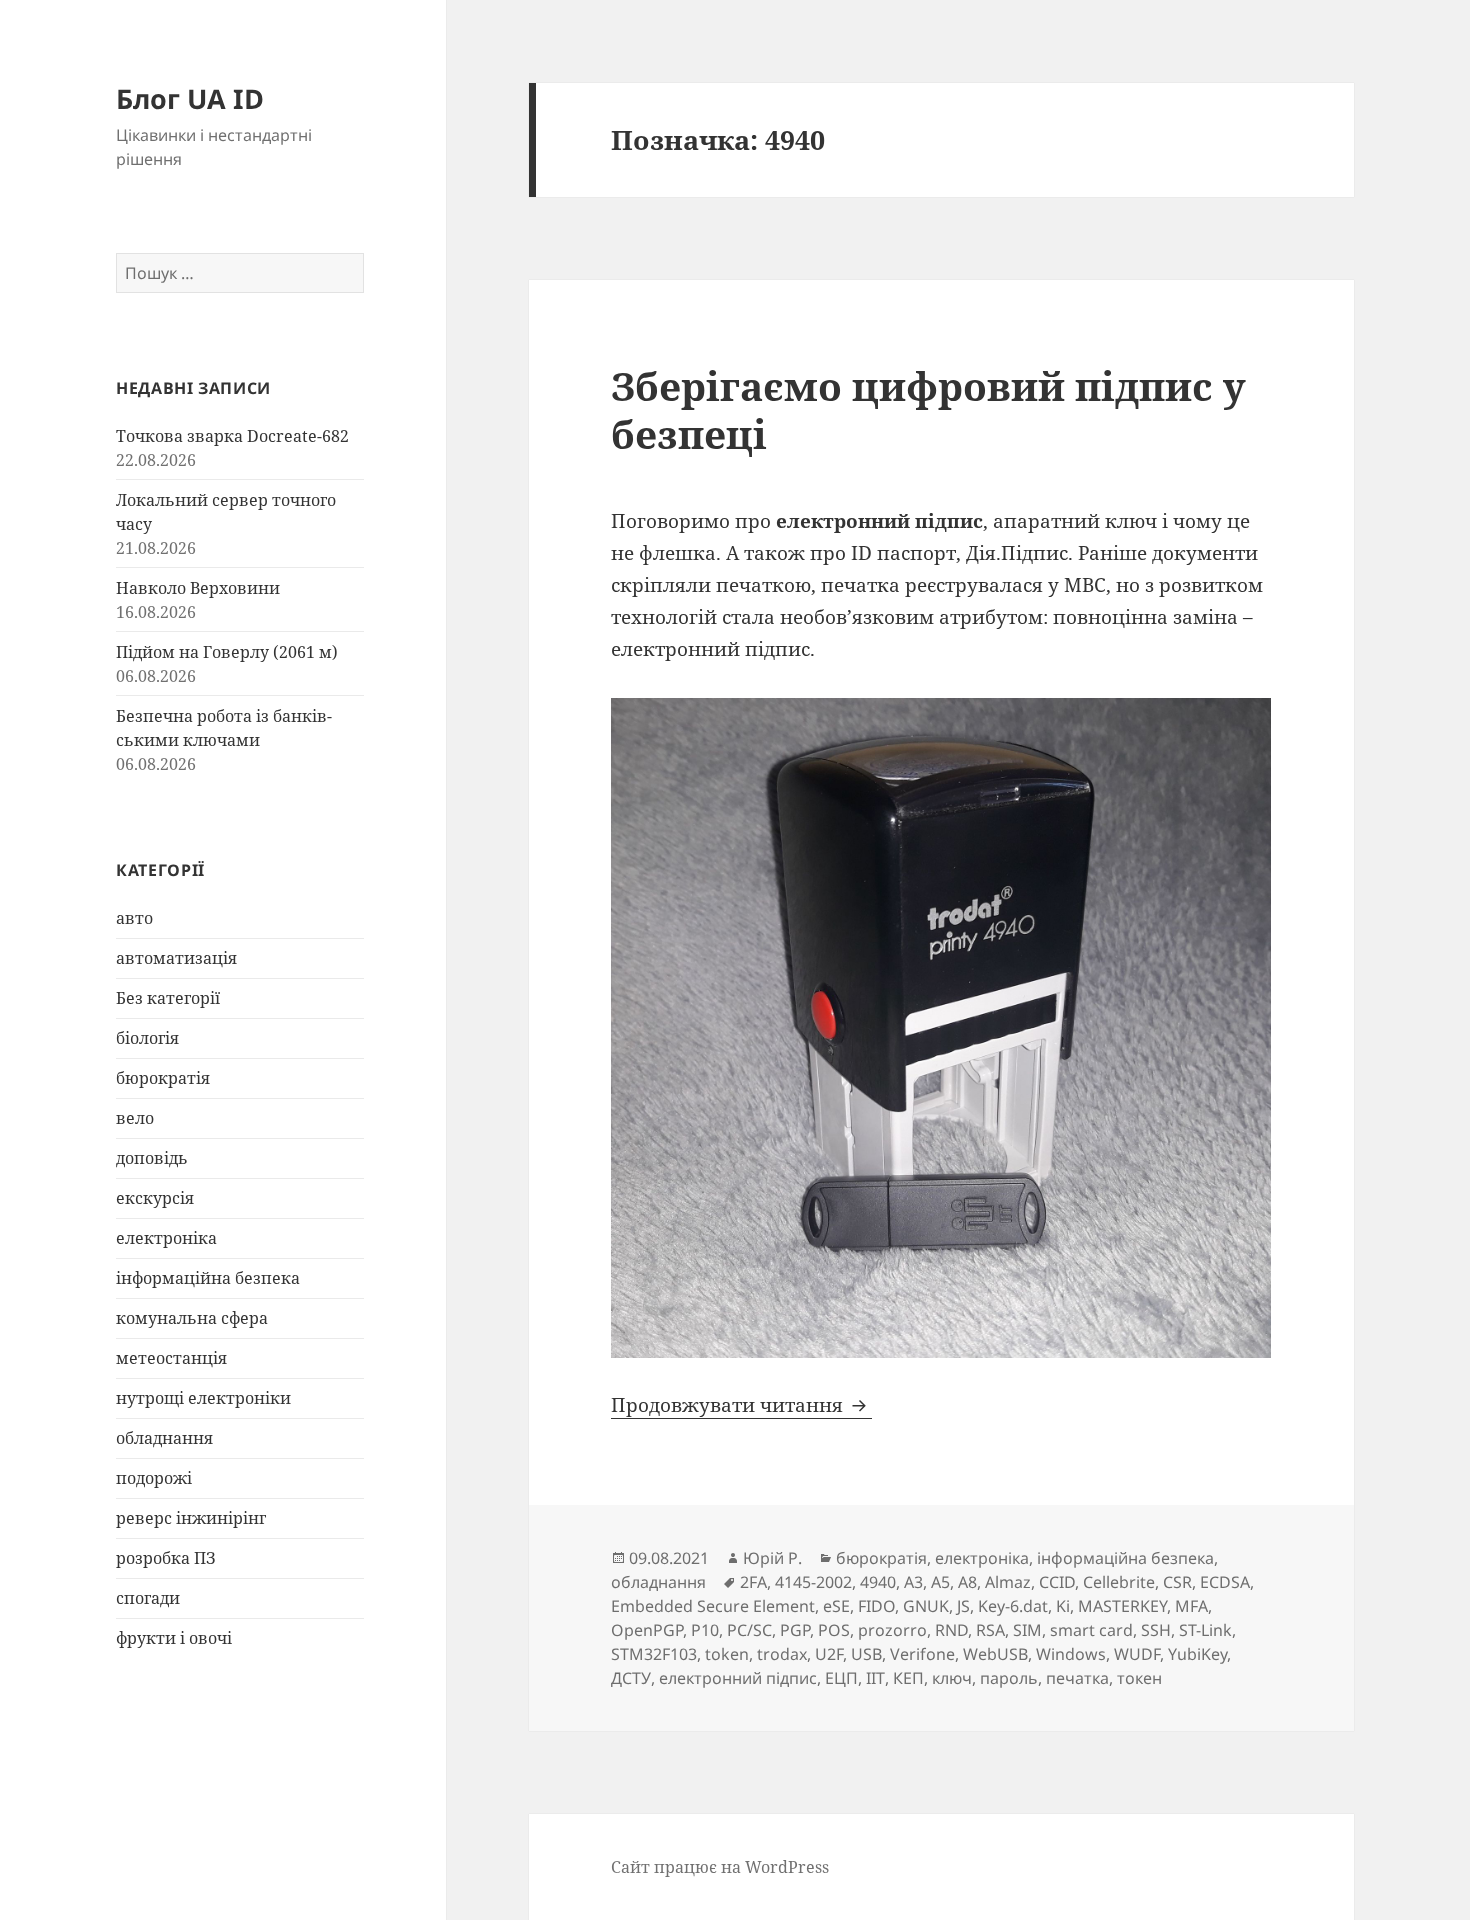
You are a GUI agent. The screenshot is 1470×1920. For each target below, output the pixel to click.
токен (1139, 1678)
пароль (1009, 1678)
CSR (1177, 1582)
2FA (753, 1582)
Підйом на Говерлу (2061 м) (227, 652)
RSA (990, 1630)
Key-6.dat (1013, 1606)
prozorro (892, 1630)
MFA (1191, 1606)
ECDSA (1225, 1582)
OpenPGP (647, 1630)
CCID (1057, 1582)
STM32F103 (654, 1654)
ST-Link (1205, 1630)
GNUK (926, 1606)
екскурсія (155, 1198)
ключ (952, 1678)
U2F (829, 1654)
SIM (1027, 1630)
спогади (148, 1598)
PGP (795, 1630)
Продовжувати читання (741, 1405)
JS (963, 1606)
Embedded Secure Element (713, 1606)
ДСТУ (631, 1678)
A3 (913, 1582)
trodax (782, 1654)
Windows (1071, 1654)
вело (135, 1118)
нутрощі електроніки (203, 1398)
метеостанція (171, 1358)
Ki (1063, 1606)
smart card (1091, 1630)
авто (134, 918)
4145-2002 (813, 1582)
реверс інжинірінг (191, 1518)
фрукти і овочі (174, 1638)
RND (951, 1630)
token (727, 1654)
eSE (836, 1606)
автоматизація (176, 958)
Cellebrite (1119, 1582)
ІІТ (875, 1678)
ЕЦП (841, 1678)
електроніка (166, 1238)
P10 (705, 1630)
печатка (1077, 1678)
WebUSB (995, 1654)
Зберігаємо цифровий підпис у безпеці (928, 409)
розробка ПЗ (166, 1558)
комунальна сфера (192, 1318)
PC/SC (749, 1630)
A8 (967, 1582)
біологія (147, 1038)
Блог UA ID (190, 98)
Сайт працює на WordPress (720, 1867)
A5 (940, 1582)
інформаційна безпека (208, 1278)
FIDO (876, 1606)
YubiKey (1197, 1654)
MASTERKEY (1122, 1606)
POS (834, 1630)
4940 (878, 1582)
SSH (1156, 1630)
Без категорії (168, 998)
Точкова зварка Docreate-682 (232, 436)
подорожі (154, 1478)
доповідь (152, 1158)
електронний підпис (738, 1678)
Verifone (922, 1654)
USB (866, 1654)
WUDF (1137, 1654)
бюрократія (163, 1078)
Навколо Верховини (198, 588)
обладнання (164, 1438)
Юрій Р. (772, 1558)
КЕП (908, 1678)
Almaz (1008, 1582)
